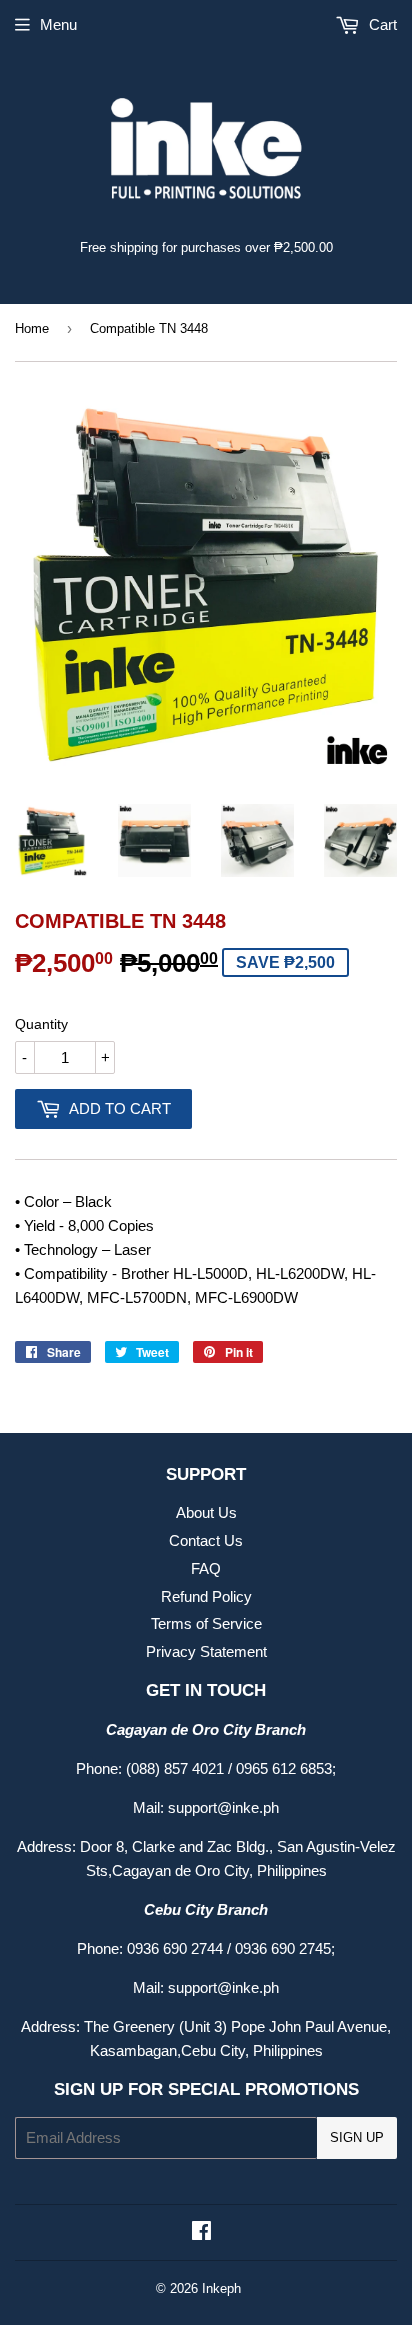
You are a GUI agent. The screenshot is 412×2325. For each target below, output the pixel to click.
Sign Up (357, 2137)
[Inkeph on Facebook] (201, 2232)
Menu (58, 24)
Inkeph (221, 2288)
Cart (381, 24)
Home (32, 328)
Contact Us (206, 1540)
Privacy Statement (206, 1651)
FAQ (206, 1568)
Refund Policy (206, 1596)
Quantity (41, 1024)
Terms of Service (206, 1623)
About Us (206, 1512)
